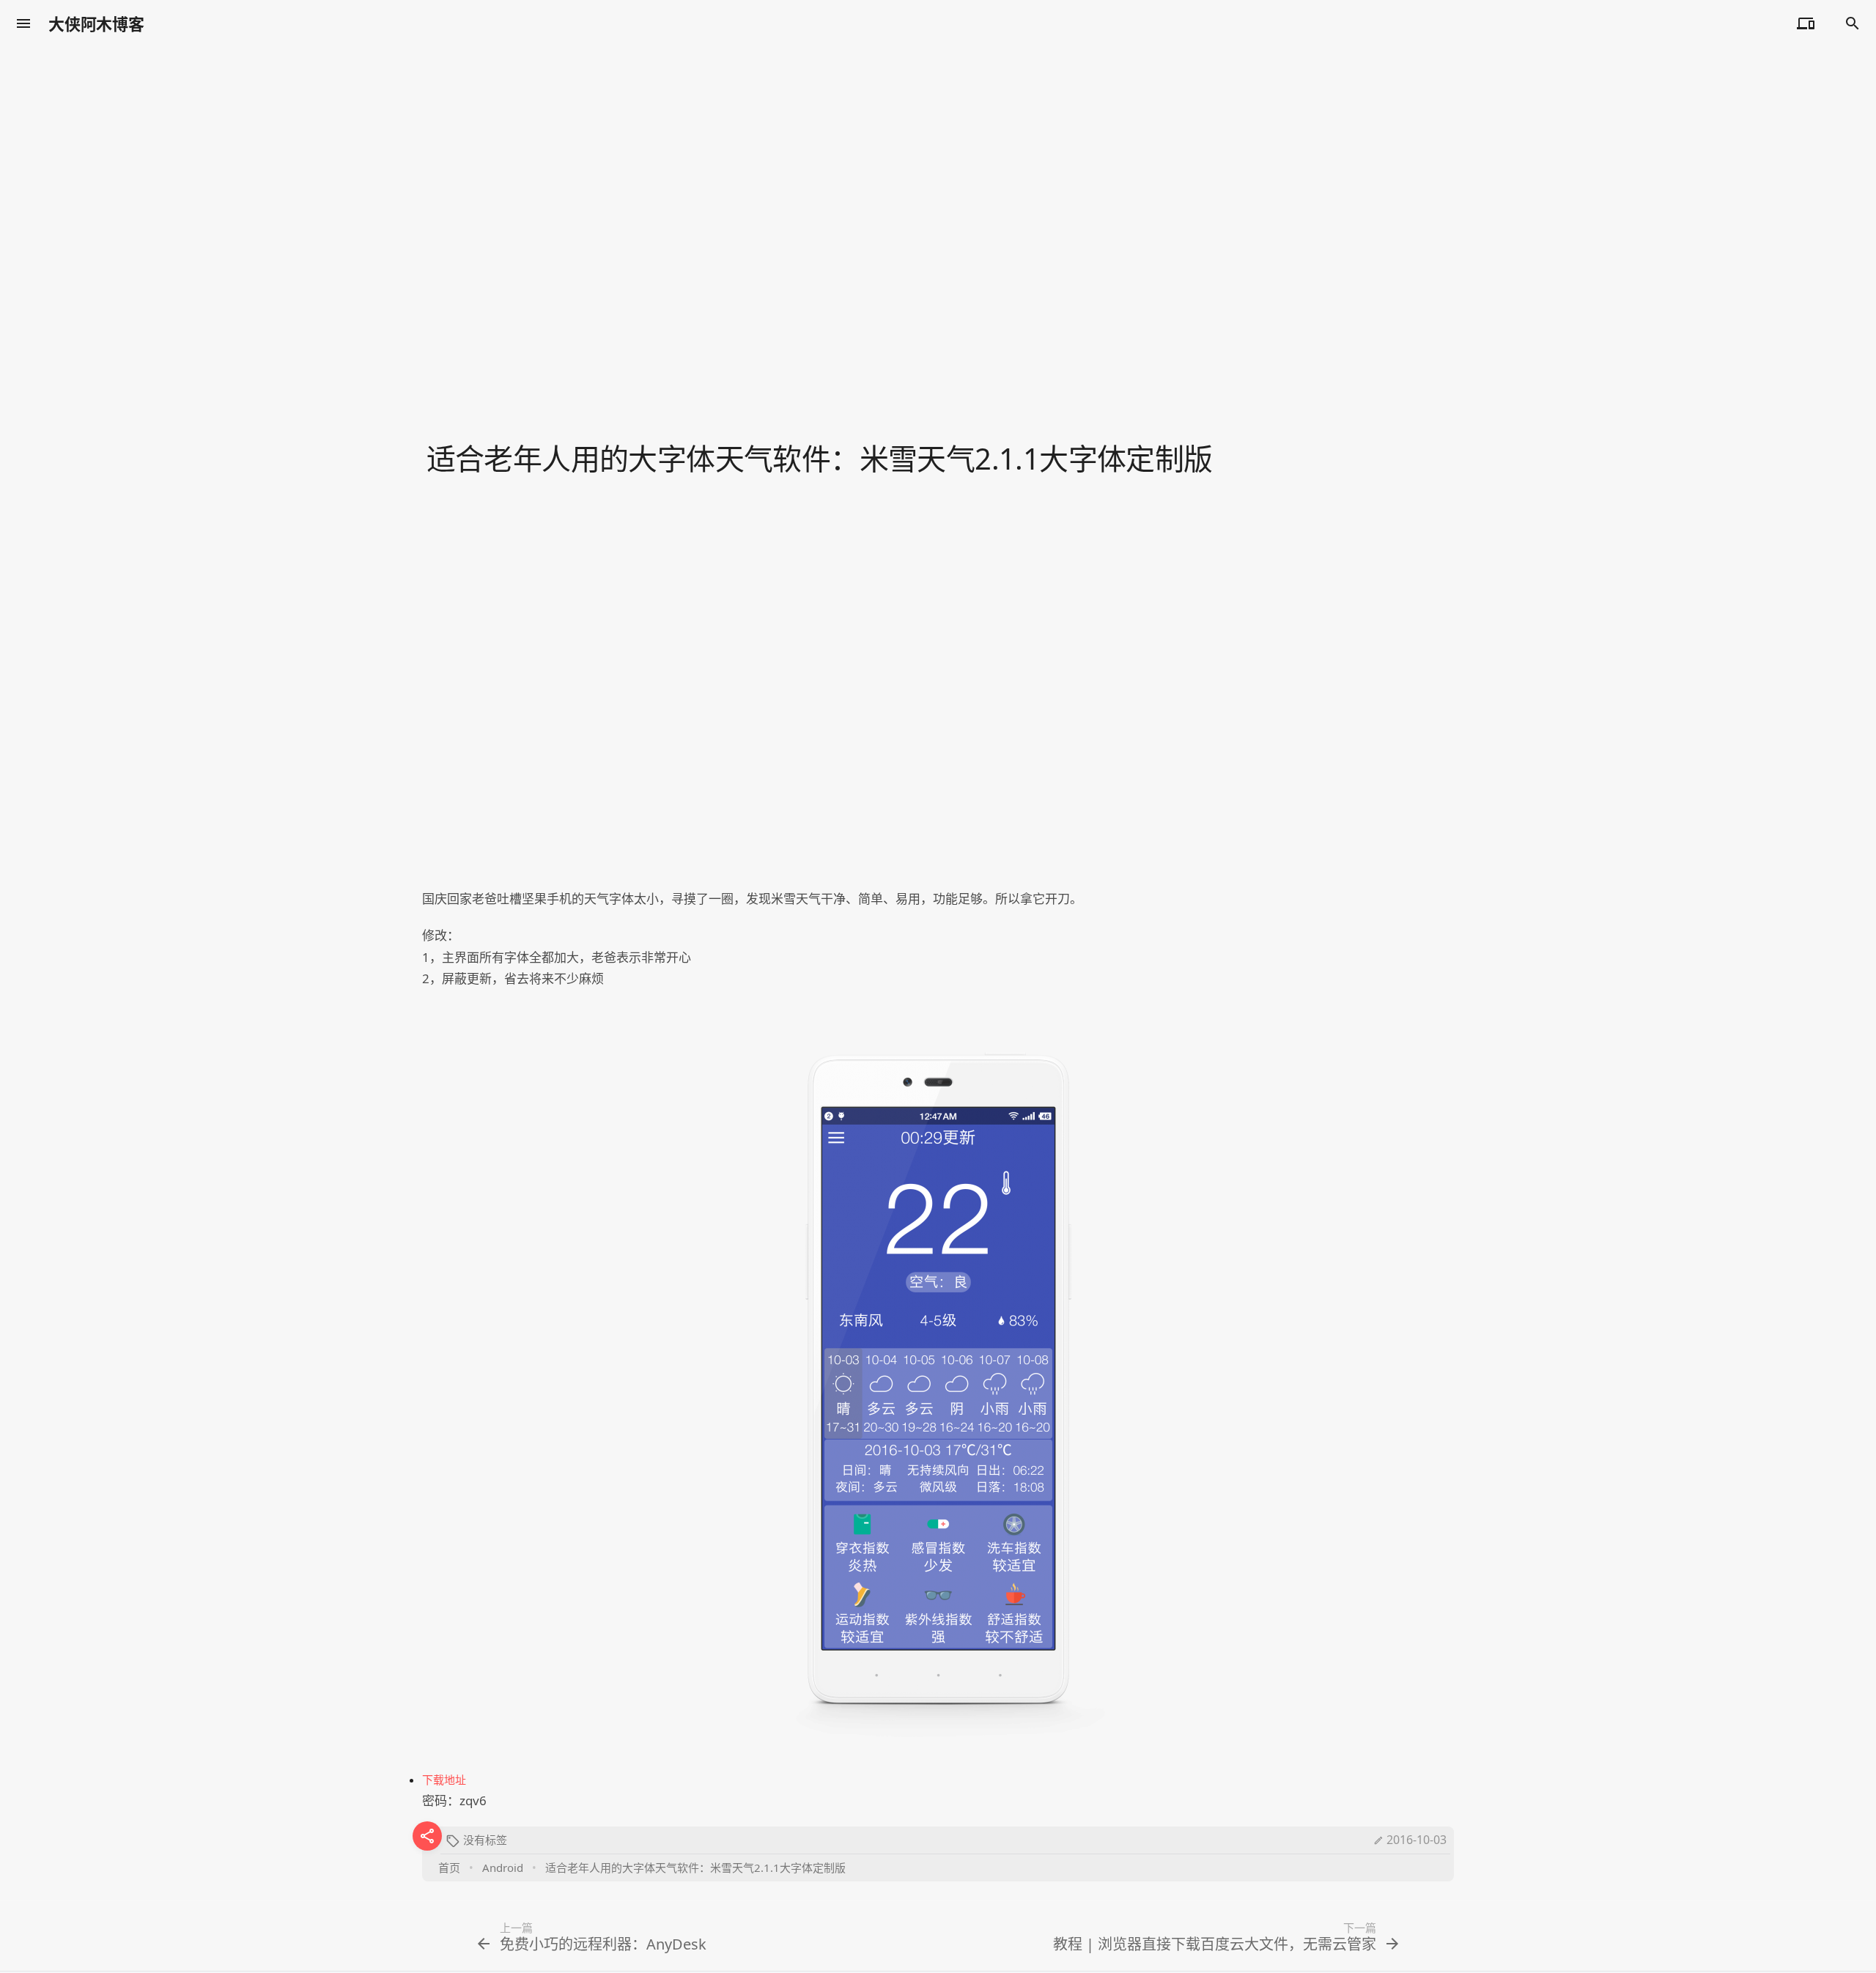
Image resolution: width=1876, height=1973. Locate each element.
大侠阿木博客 (96, 23)
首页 (449, 1867)
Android (503, 1867)
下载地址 (444, 1780)
